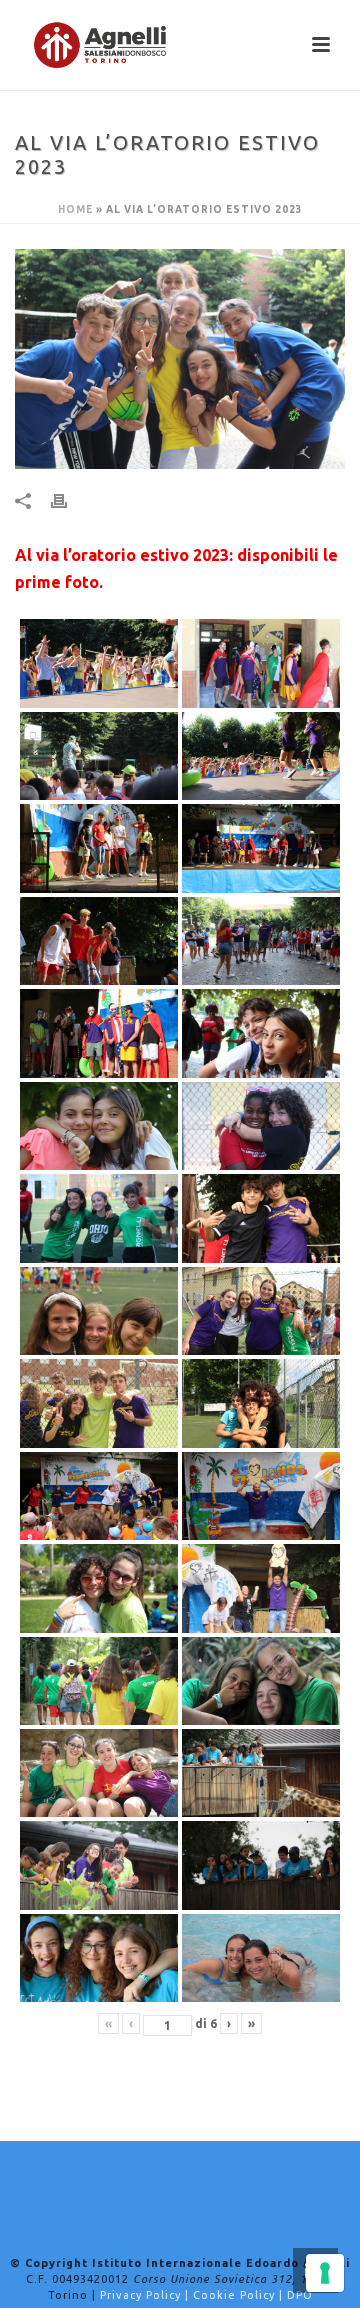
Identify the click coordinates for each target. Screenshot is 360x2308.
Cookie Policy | (240, 2295)
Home (75, 209)
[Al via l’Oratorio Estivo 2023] (180, 359)
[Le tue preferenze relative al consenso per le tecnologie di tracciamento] (325, 2273)
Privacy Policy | (146, 2295)
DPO (300, 2295)
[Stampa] (69, 500)
